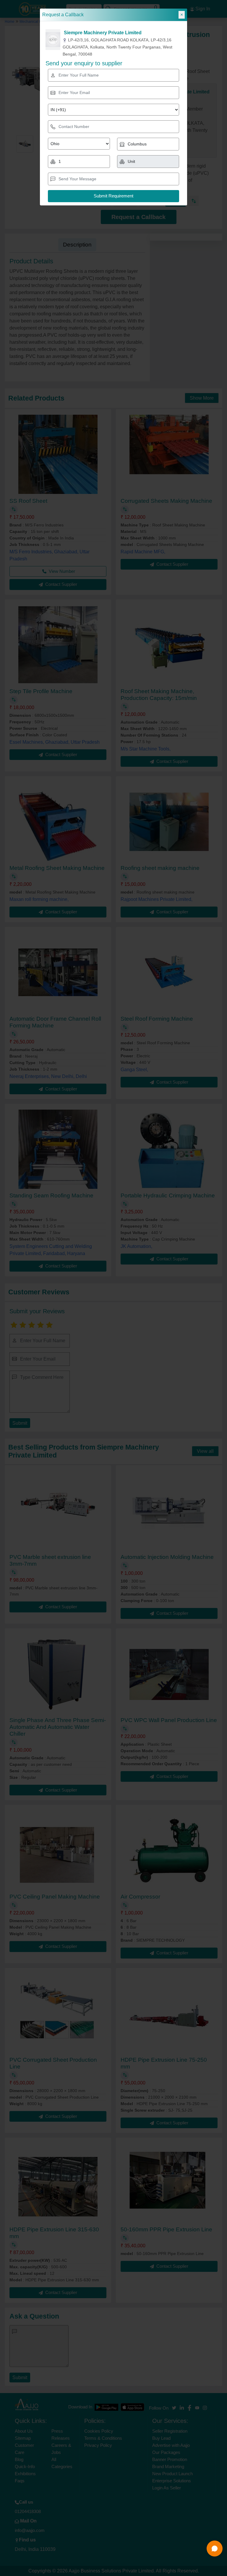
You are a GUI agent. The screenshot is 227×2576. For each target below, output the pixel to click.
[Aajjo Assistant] (215, 2549)
